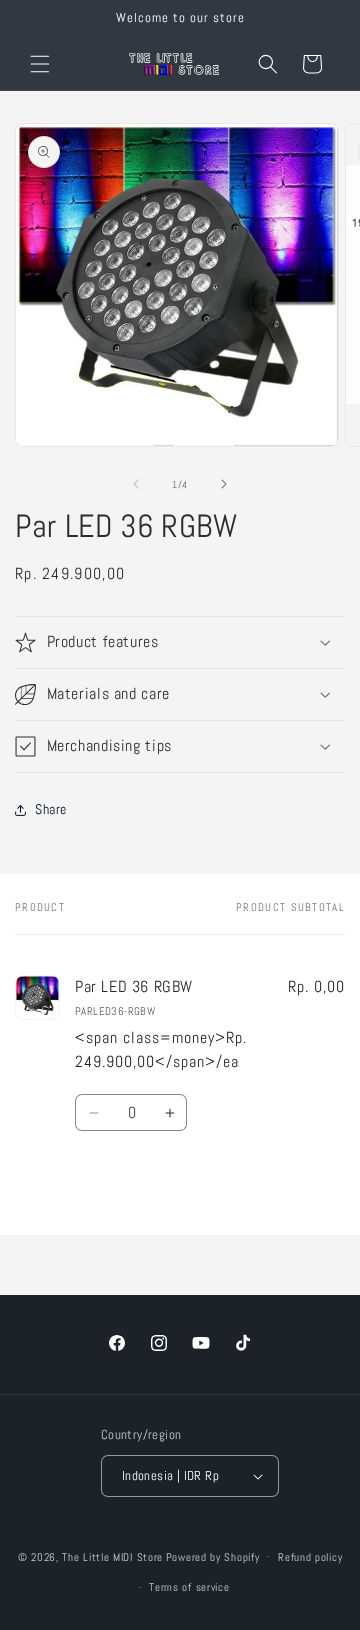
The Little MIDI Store (112, 1556)
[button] (40, 64)
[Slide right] (224, 484)
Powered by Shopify (213, 1556)
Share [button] (51, 809)
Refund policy (310, 1557)
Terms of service (189, 1587)
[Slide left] (136, 484)
